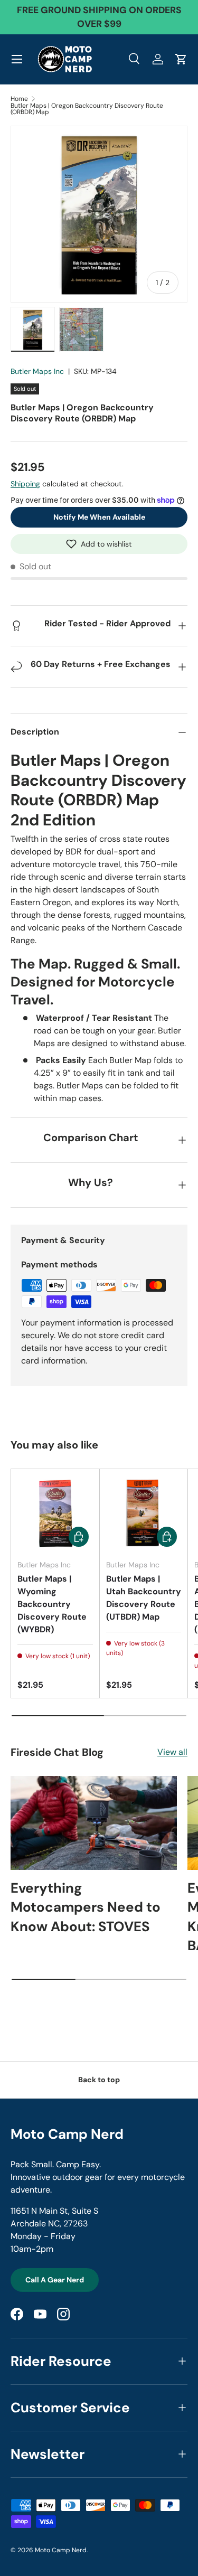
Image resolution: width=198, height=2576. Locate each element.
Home (19, 99)
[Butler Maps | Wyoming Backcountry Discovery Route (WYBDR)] (55, 1513)
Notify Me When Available (99, 517)
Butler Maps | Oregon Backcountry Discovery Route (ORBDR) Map (87, 109)
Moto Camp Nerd (61, 2550)
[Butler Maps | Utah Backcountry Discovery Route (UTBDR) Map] (144, 1513)
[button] (99, 544)
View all (172, 1752)
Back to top (99, 2080)
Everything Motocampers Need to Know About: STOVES (86, 1907)
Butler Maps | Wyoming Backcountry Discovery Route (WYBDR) (52, 1604)
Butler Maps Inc (37, 371)
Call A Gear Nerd (55, 2280)
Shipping (25, 484)
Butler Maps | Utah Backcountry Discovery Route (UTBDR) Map (144, 1598)
